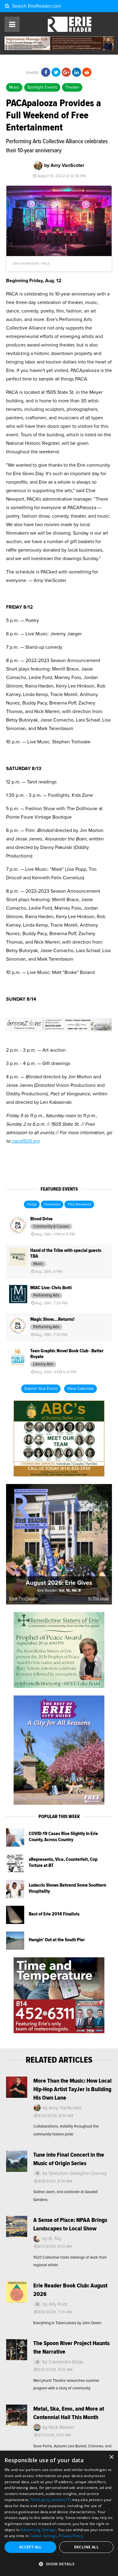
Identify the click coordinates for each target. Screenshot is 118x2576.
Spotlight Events (42, 87)
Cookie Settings (43, 2536)
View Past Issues (23, 1599)
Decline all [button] (86, 2547)
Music (14, 87)
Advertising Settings (38, 2530)
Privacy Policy (71, 2536)
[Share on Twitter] (56, 73)
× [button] (111, 2457)
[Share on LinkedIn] (77, 73)
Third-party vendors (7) (51, 2500)
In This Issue (99, 1599)
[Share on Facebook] (46, 73)
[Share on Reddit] (87, 73)
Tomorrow (52, 1205)
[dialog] (59, 2513)
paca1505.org (26, 1141)
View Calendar (80, 1389)
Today (32, 1205)
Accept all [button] (30, 2547)
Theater (72, 87)
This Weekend (79, 1205)
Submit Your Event (41, 1389)
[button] (59, 2564)
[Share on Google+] (66, 73)
